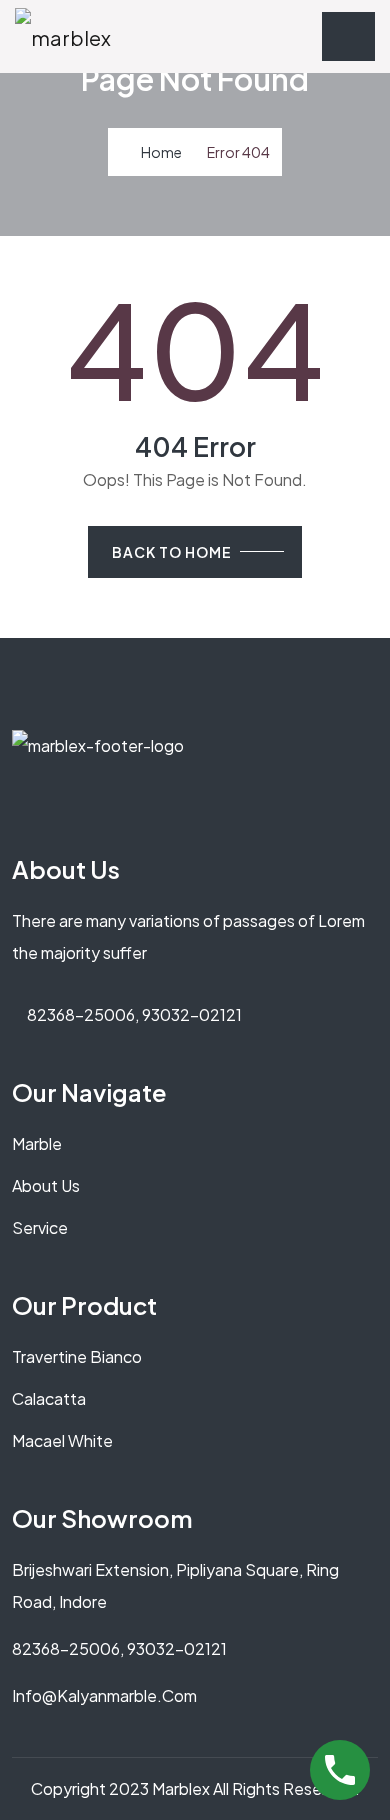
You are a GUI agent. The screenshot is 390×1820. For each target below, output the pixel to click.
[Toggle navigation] (348, 36)
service (40, 1227)
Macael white (62, 1440)
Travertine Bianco (77, 1356)
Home (161, 152)
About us (46, 1185)
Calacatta (49, 1398)
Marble (37, 1143)
